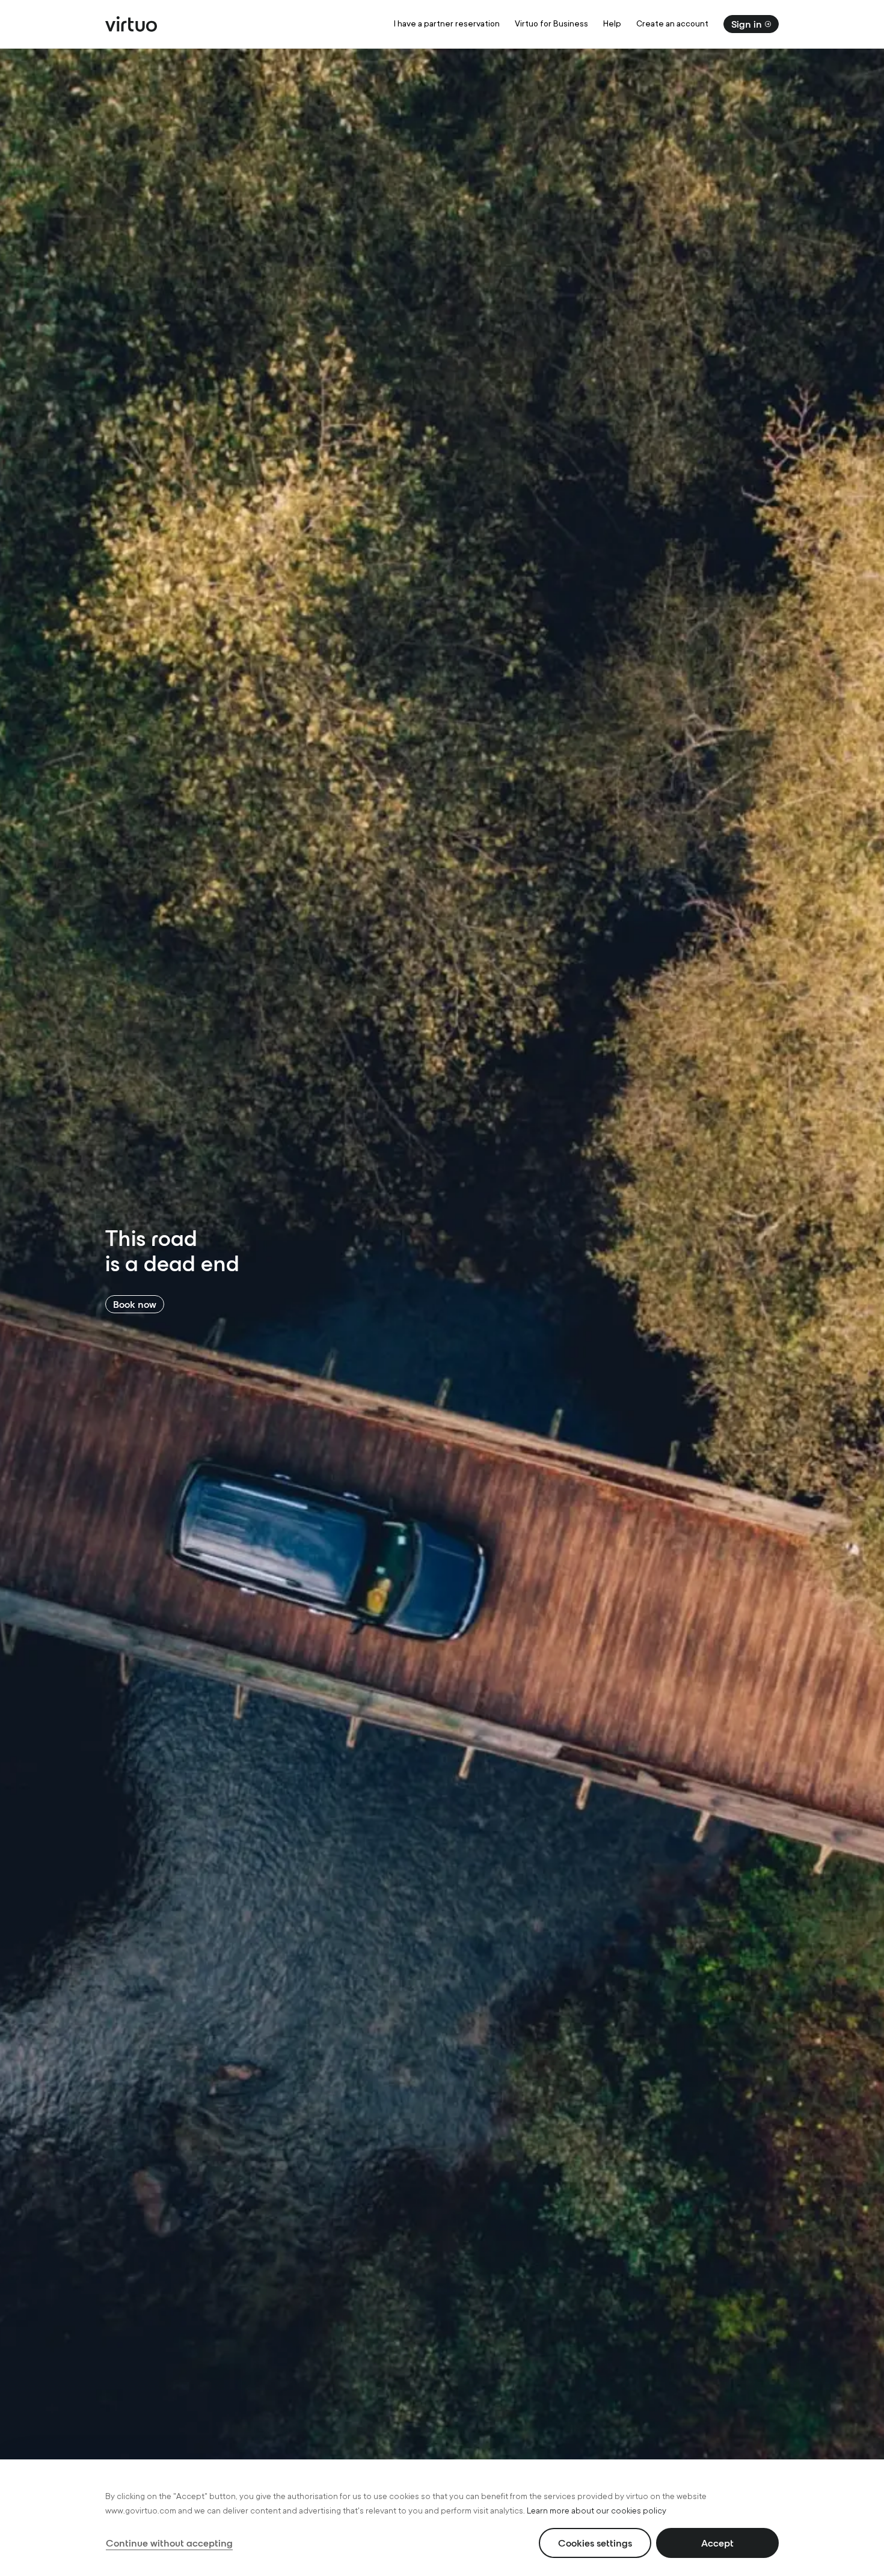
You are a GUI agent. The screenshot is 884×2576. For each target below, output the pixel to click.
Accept (717, 2543)
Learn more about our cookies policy (597, 2511)
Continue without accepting (169, 2543)
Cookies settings (595, 2543)
